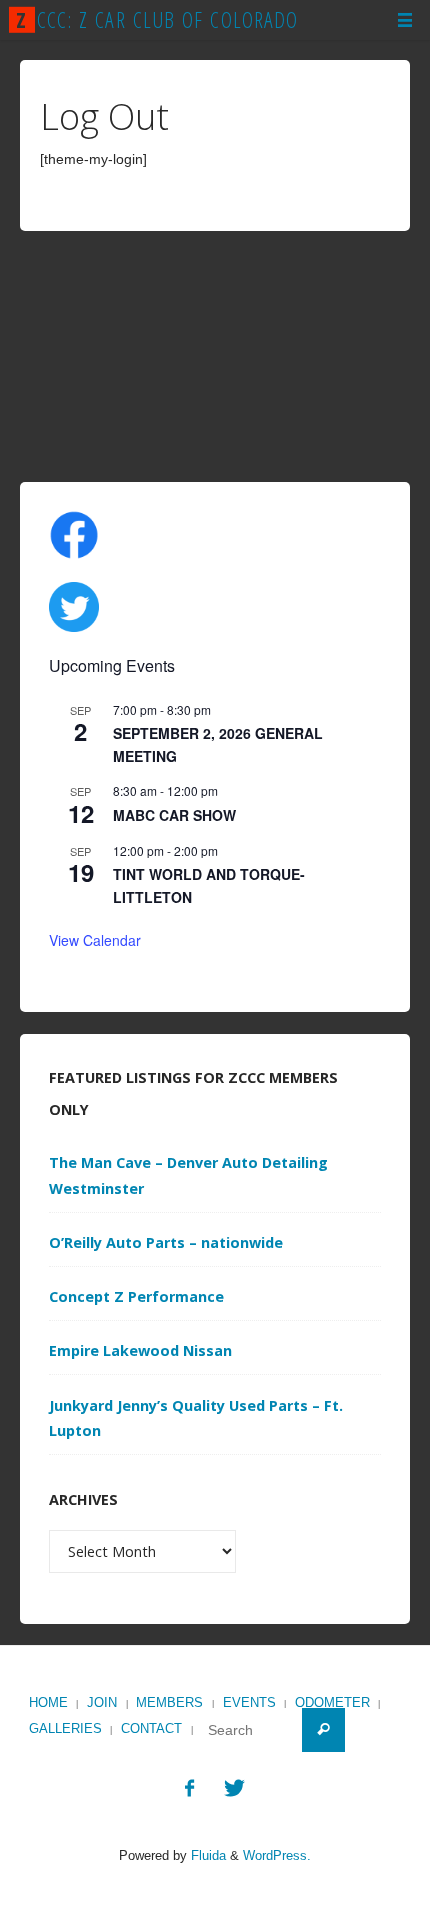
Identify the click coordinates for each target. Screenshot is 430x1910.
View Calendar (95, 940)
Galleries (65, 1728)
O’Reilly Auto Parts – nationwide (166, 1242)
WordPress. (277, 1855)
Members (169, 1702)
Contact (151, 1728)
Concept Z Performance (136, 1296)
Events (249, 1702)
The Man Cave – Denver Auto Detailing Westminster (188, 1175)
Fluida (206, 1855)
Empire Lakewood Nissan (140, 1350)
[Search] (323, 1729)
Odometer (332, 1702)
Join (102, 1702)
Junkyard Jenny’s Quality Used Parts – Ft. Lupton (196, 1418)
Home (48, 1702)
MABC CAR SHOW (174, 815)
